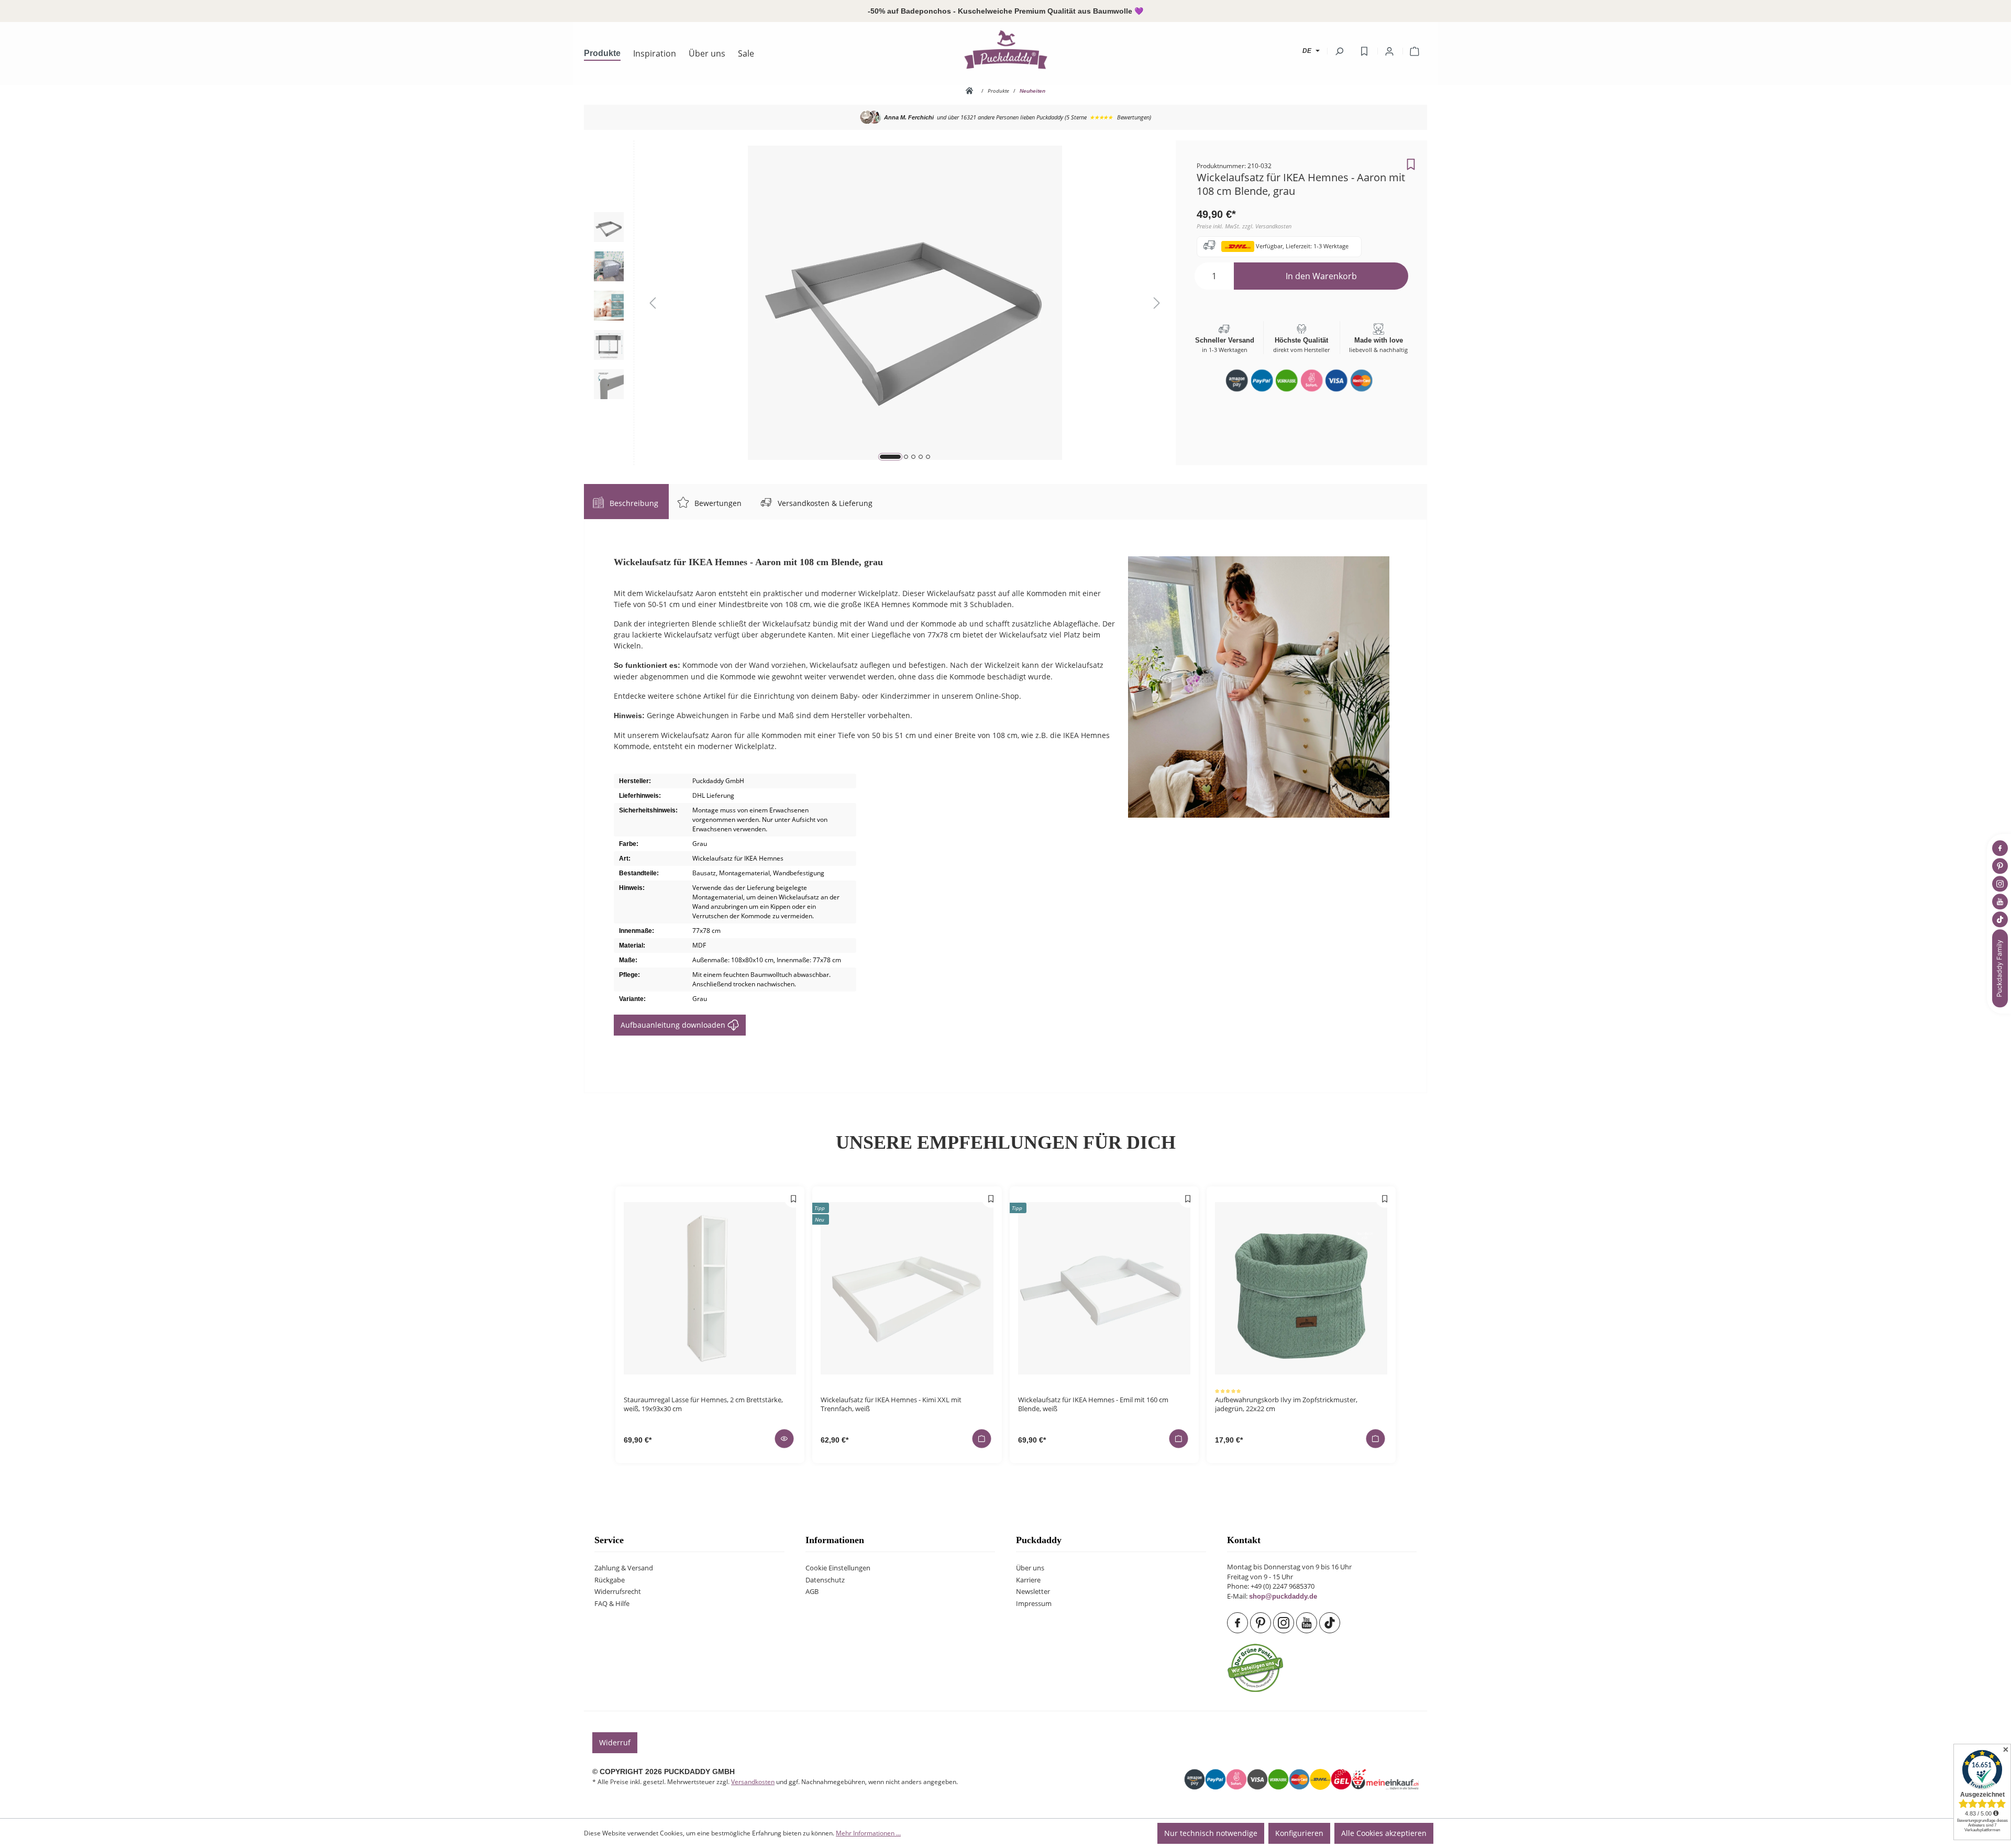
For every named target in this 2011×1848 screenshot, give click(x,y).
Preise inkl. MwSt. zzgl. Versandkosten (1244, 226)
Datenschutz (825, 1580)
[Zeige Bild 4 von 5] (921, 457)
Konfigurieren (1299, 1833)
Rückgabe (610, 1580)
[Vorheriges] (653, 303)
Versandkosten (753, 1782)
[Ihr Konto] (1389, 51)
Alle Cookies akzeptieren (1384, 1833)
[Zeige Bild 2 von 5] (906, 457)
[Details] (784, 1438)
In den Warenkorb (1321, 276)
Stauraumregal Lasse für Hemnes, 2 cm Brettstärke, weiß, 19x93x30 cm (703, 1404)
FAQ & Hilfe (612, 1604)
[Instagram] (1285, 1623)
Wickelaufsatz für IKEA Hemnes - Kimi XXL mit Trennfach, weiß (891, 1404)
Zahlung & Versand (624, 1568)
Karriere (1028, 1580)
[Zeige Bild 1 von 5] (890, 457)
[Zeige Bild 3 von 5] (913, 457)
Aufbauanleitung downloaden (674, 1025)
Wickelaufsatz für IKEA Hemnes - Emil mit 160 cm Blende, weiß (1093, 1404)
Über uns (1030, 1568)
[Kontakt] (2001, 968)
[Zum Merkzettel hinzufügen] (1411, 161)
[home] (971, 91)
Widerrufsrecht (618, 1592)
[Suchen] (1339, 51)
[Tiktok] (1331, 1623)
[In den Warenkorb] (981, 1438)
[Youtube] (1308, 1623)
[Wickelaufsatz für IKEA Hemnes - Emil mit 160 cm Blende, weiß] (1104, 1288)
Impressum (1034, 1604)
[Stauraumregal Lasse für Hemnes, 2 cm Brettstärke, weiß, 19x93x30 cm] (710, 1288)
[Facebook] (1239, 1623)
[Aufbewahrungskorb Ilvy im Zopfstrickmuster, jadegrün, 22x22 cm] (1301, 1288)
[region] (880, 303)
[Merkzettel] (1364, 51)
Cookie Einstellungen (838, 1568)
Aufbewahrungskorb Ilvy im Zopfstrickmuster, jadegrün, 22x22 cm (1286, 1404)
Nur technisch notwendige (1211, 1833)
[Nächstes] (1157, 303)
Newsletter (1033, 1592)
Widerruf (615, 1742)
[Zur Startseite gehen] (1005, 49)
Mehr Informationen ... (868, 1833)
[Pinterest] (1262, 1623)
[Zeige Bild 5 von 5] (928, 457)
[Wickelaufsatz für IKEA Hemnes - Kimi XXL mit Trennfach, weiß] (907, 1288)
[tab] (626, 502)
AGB (812, 1592)
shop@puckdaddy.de (1283, 1597)
